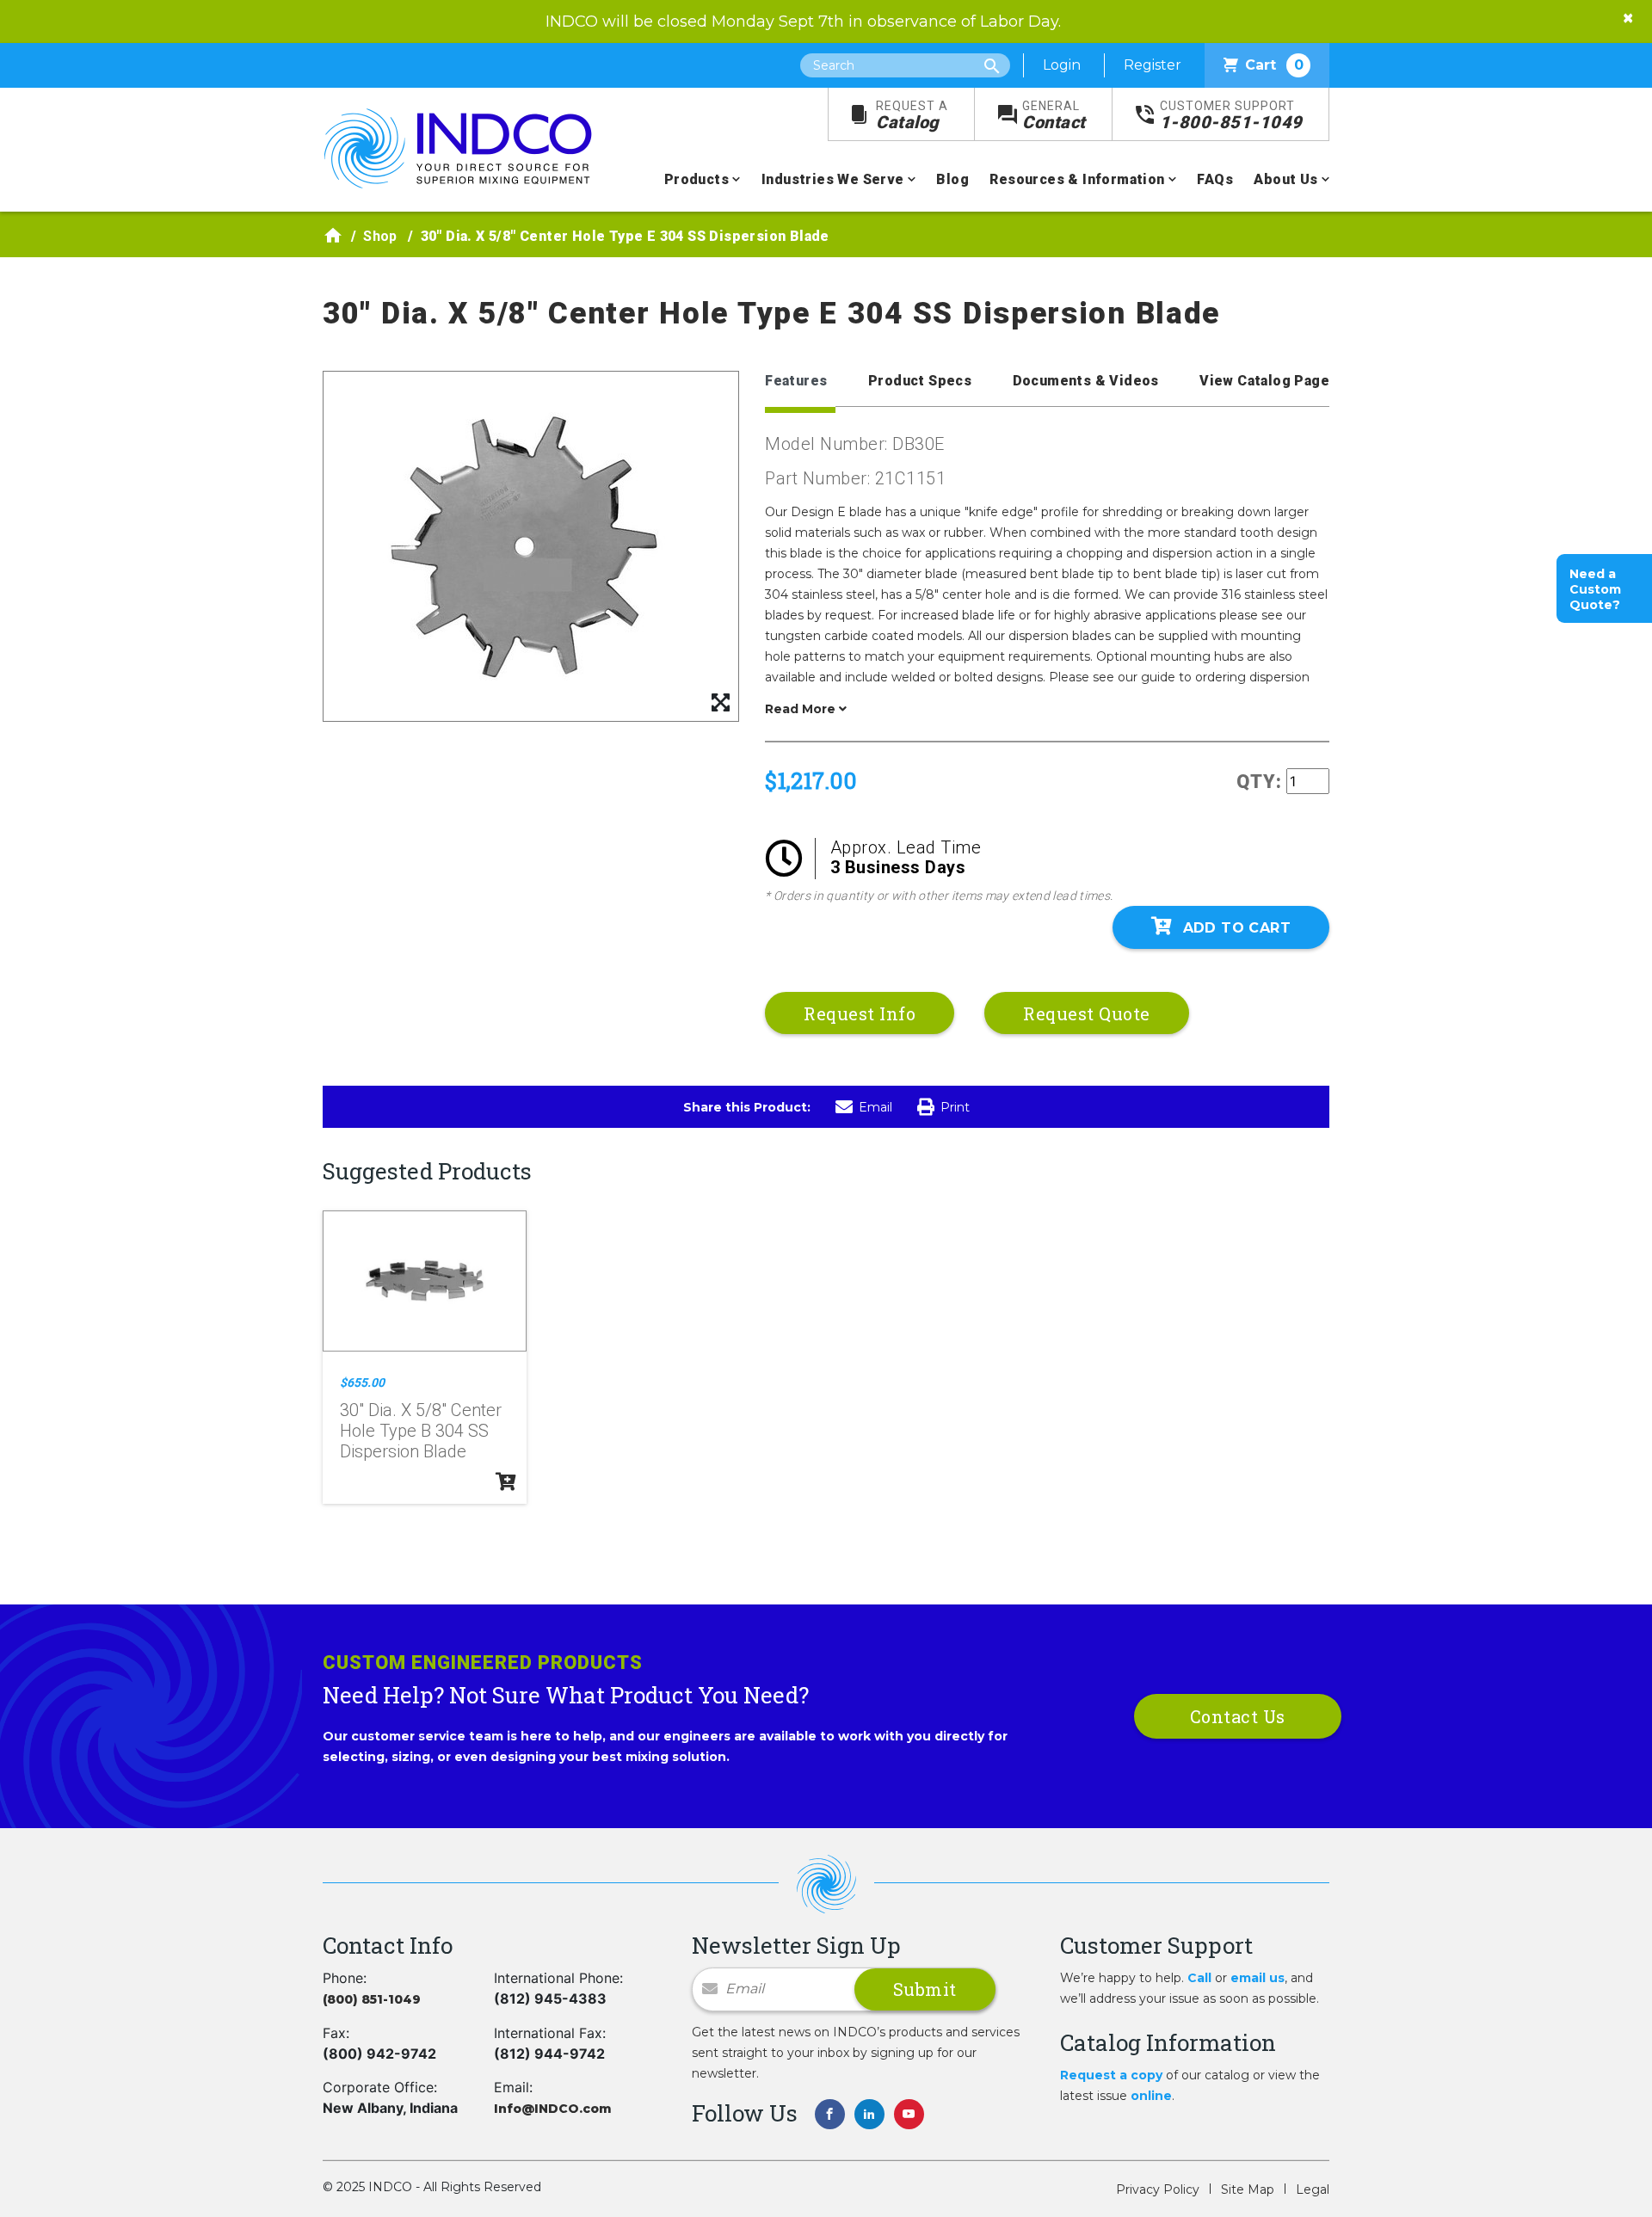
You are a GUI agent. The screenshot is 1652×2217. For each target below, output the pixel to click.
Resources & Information (1077, 179)
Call (1199, 1978)
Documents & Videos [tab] (1086, 381)
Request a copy (1111, 2075)
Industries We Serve (833, 179)
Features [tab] (796, 381)
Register (1153, 65)
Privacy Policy (1158, 2189)
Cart (1274, 65)
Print (955, 1107)
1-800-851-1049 (1231, 116)
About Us (1285, 179)
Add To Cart (1237, 928)
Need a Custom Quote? (1595, 589)
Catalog (912, 116)
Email (875, 1107)
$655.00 (362, 1383)
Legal (1313, 2189)
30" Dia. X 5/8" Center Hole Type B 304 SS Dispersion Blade (421, 1431)
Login (1062, 65)
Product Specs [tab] (920, 381)
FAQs (1215, 179)
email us (1257, 1978)
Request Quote (1087, 1013)
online (1151, 2096)
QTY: (1259, 782)
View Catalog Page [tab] (1264, 381)
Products (697, 179)
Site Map (1248, 2189)
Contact (1054, 116)
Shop (380, 236)
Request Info (860, 1013)
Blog (952, 179)
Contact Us (1238, 1716)
